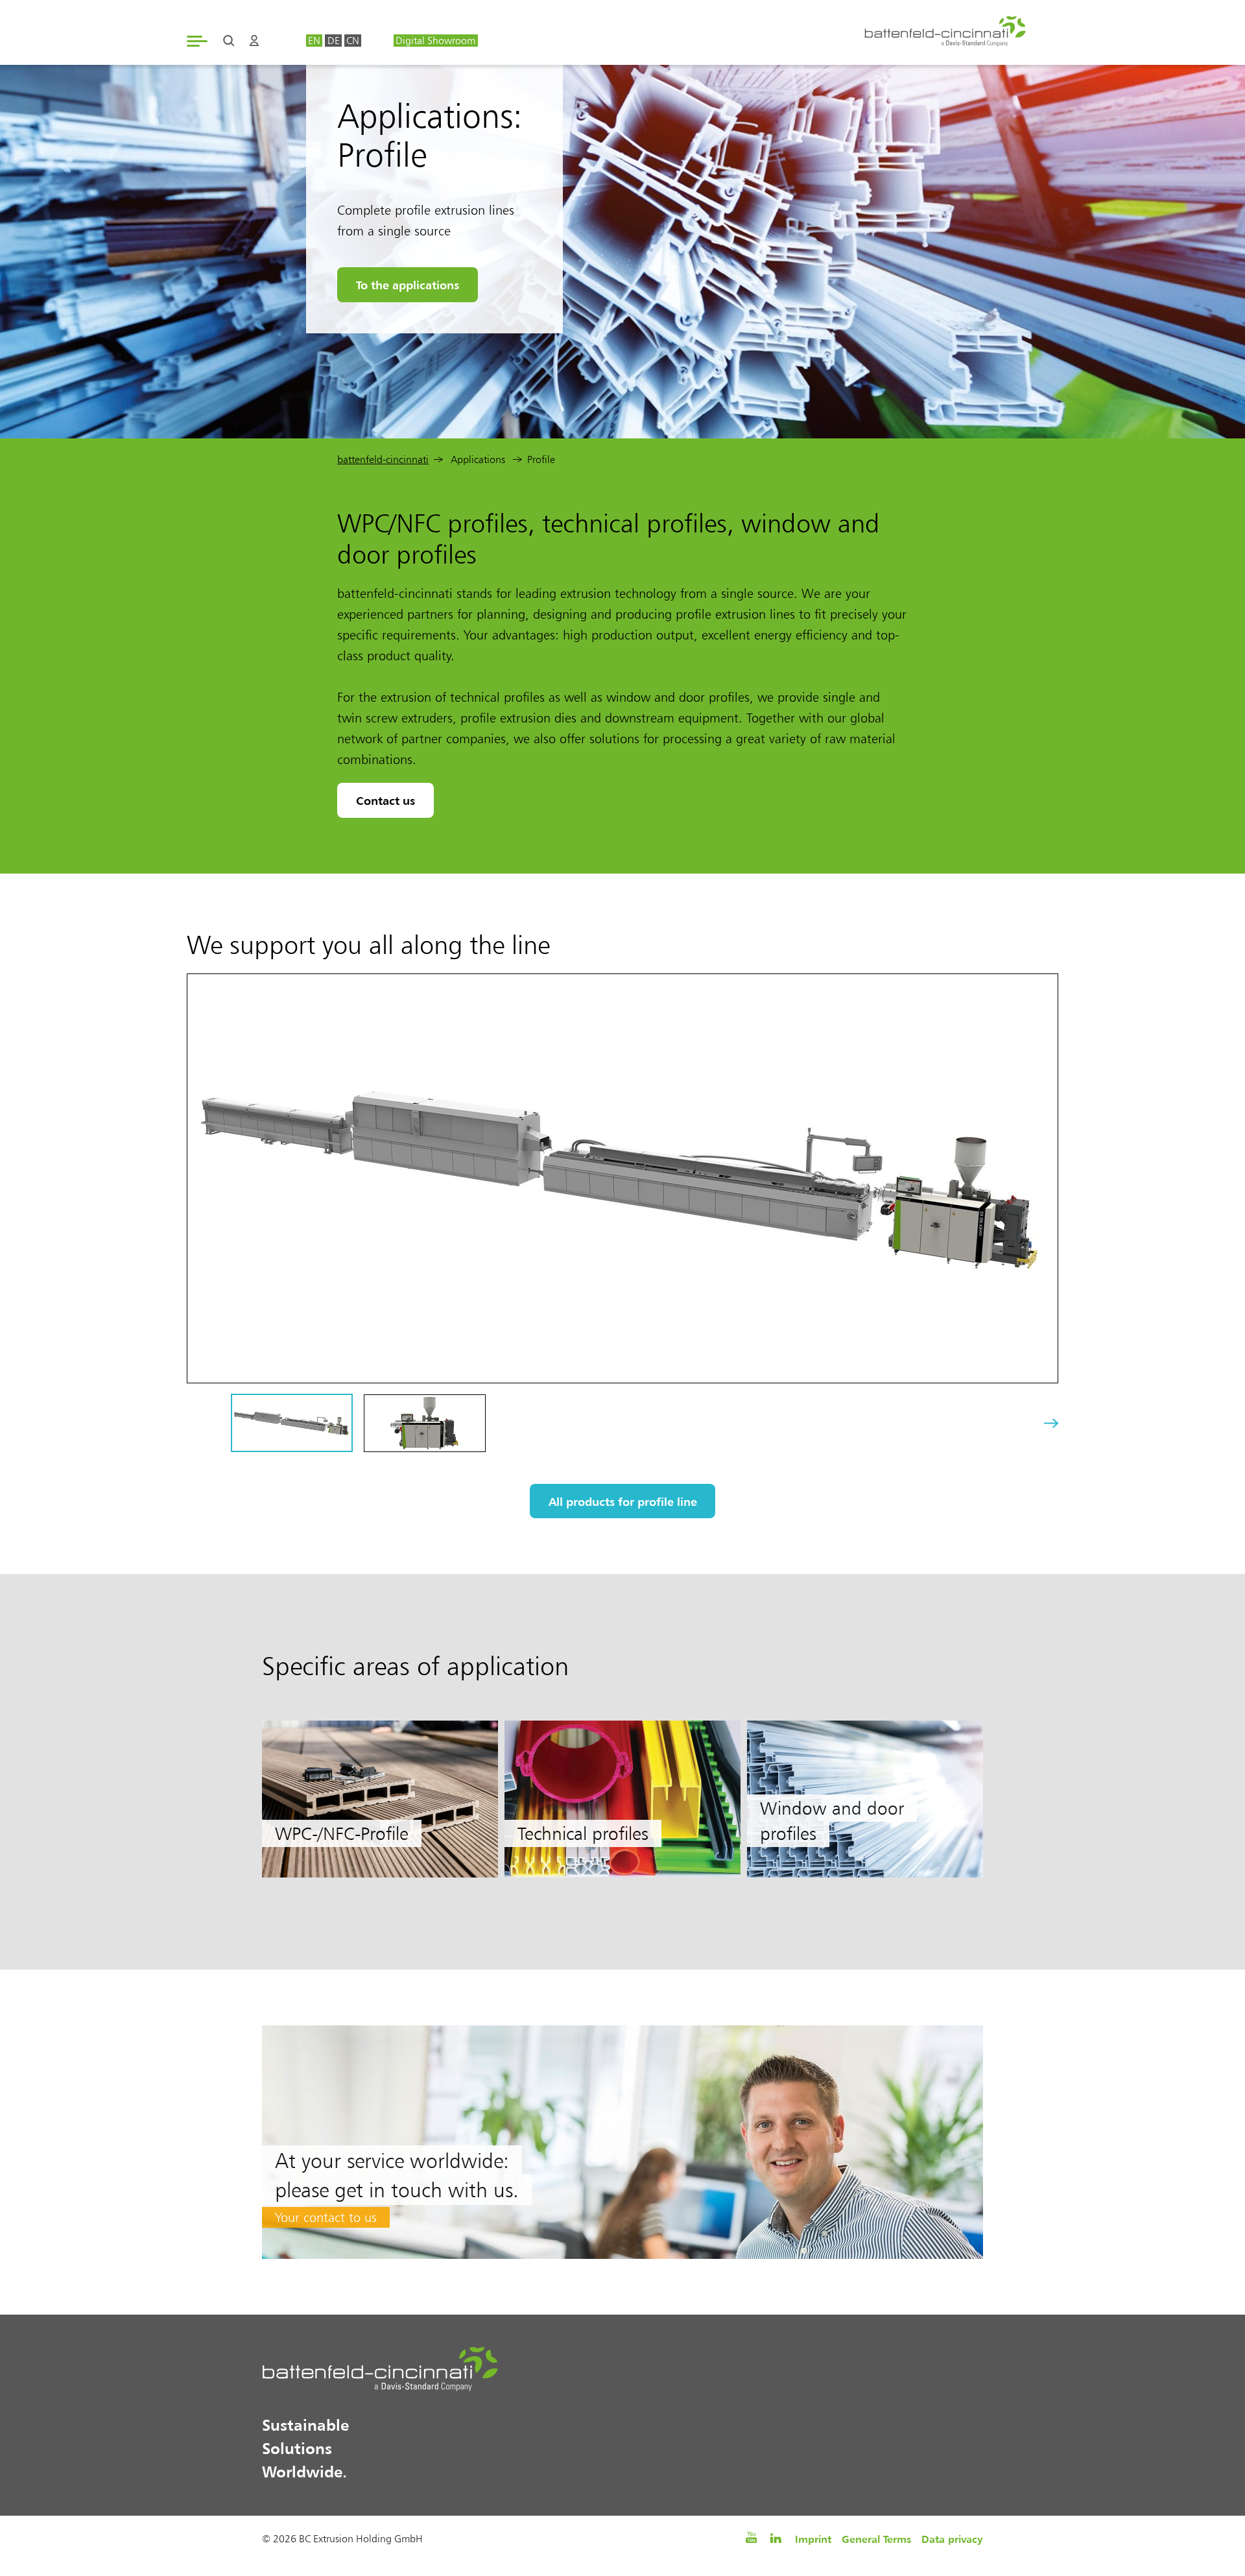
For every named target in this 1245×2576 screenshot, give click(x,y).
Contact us (385, 800)
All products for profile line (623, 1501)
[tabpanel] (380, 1799)
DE (334, 41)
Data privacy (952, 2539)
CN (353, 41)
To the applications (408, 285)
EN (314, 41)
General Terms (876, 2539)
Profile (541, 459)
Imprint (813, 2539)
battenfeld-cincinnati (383, 459)
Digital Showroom (435, 41)
